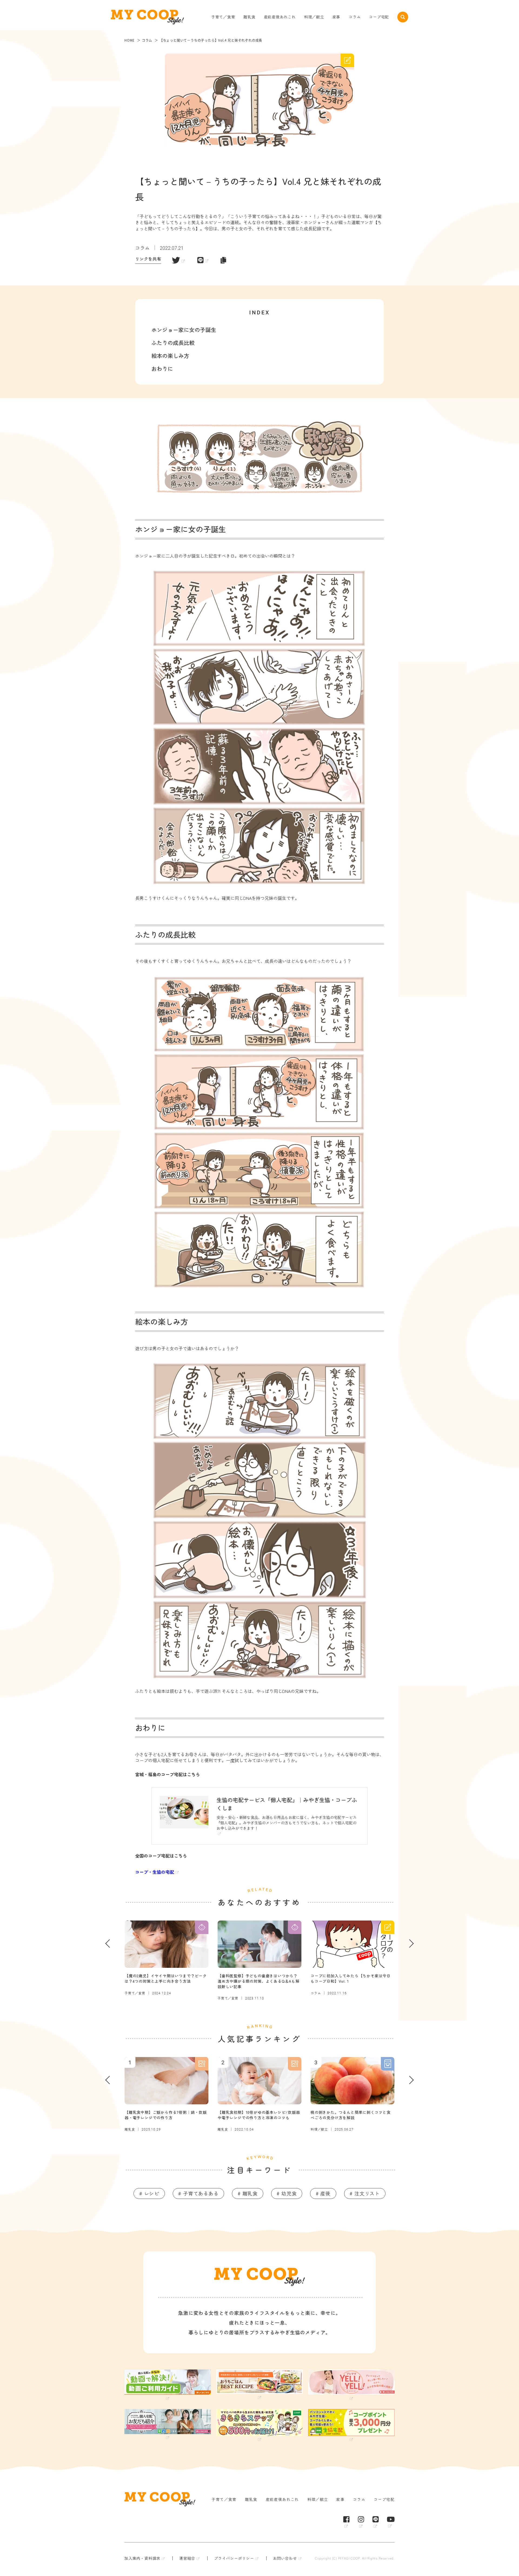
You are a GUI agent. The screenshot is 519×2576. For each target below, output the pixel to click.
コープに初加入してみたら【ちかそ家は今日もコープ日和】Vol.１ (351, 1978)
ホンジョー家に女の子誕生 (184, 330)
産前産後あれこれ (280, 17)
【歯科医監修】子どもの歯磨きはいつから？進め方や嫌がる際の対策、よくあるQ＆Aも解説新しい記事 (259, 1981)
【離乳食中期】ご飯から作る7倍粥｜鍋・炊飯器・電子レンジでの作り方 (166, 2115)
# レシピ (149, 2193)
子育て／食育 (223, 17)
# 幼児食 (287, 2193)
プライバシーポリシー (234, 2558)
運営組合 (187, 2558)
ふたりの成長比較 (173, 343)
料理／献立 (314, 17)
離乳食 (249, 17)
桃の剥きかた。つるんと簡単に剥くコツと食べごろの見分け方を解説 (351, 2115)
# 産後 (323, 2193)
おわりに (162, 369)
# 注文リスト (365, 2193)
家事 (337, 17)
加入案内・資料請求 (142, 2558)
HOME (129, 40)
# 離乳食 (248, 2193)
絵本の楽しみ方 (170, 356)
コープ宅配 (379, 17)
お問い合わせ (285, 2558)
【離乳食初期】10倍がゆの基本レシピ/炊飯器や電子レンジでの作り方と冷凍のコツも (259, 2115)
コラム (355, 17)
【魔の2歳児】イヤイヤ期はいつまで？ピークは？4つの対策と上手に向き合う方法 (166, 1978)
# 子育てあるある (198, 2193)
